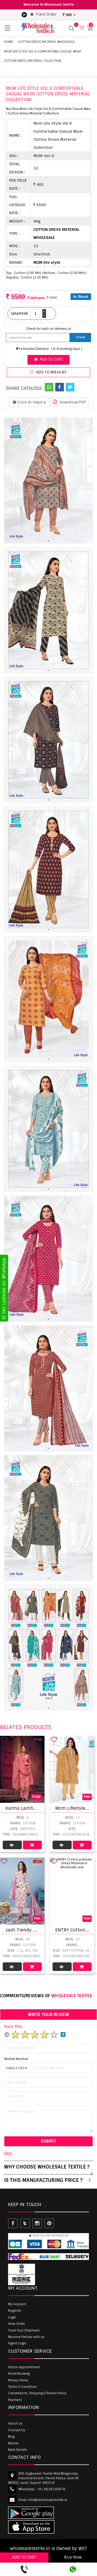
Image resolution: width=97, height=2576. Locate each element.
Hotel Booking (19, 2374)
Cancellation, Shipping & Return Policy (37, 2393)
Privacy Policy (18, 2380)
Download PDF (72, 402)
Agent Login (17, 2343)
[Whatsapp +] (49, 387)
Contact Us (17, 2430)
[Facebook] (60, 387)
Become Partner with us (26, 2337)
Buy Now (73, 2557)
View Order (17, 2324)
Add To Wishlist (51, 372)
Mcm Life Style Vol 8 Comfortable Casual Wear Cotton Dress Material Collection (43, 56)
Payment (15, 2400)
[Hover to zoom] (48, 480)
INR (69, 15)
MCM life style (47, 262)
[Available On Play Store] (24, 14)
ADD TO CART (24, 2557)
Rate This (13, 2026)
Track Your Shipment (24, 2330)
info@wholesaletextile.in (48, 2500)
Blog (11, 2437)
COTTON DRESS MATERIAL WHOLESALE (46, 42)
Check (80, 337)
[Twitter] (70, 387)
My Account (17, 2304)
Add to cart (51, 359)
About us (15, 2423)
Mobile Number (16, 2059)
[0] (81, 28)
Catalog (12, 1845)
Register (15, 2311)
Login (12, 2317)
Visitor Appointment (24, 2367)
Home (8, 42)
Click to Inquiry (31, 402)
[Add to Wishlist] (4, 1740)
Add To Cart (32, 1845)
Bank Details (18, 2450)
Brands (13, 2443)
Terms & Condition (22, 2387)
